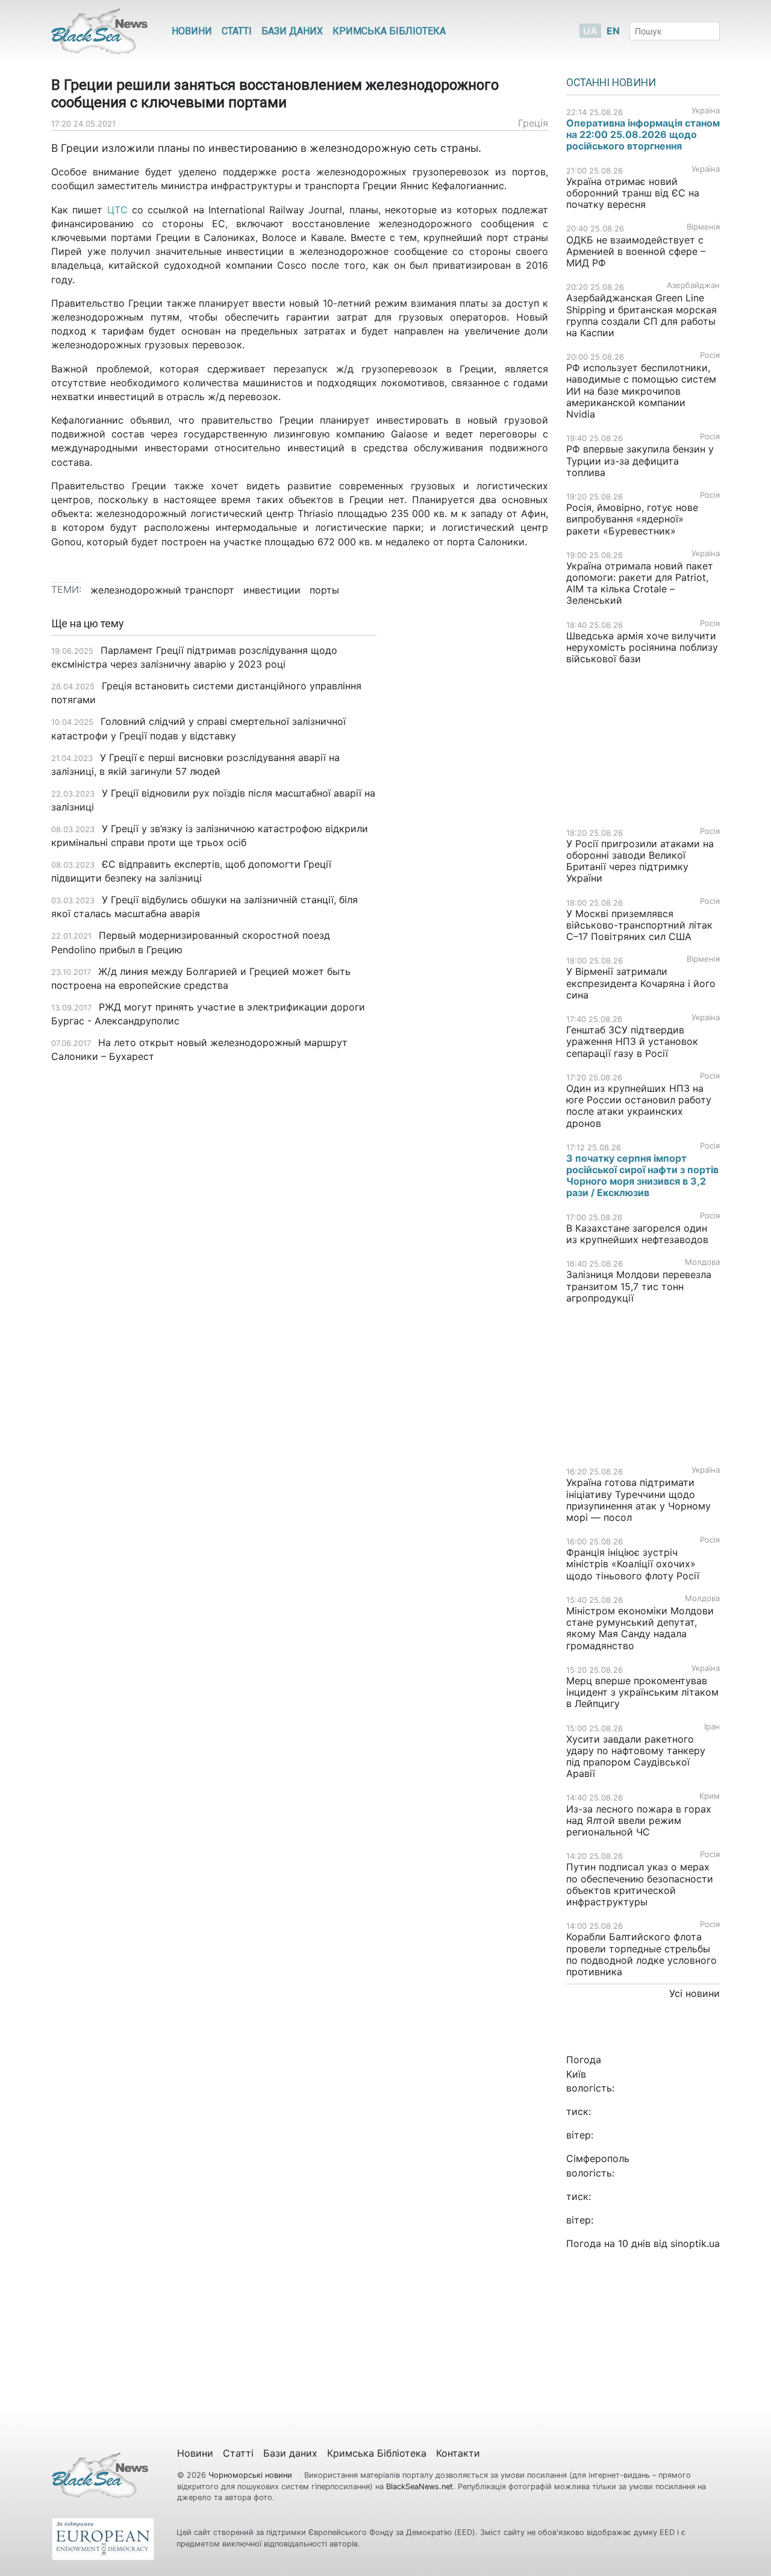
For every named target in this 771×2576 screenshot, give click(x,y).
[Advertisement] (471, 808)
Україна (706, 111)
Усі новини (695, 1993)
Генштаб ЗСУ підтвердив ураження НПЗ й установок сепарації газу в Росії (632, 1041)
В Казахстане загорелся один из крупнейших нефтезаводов (637, 1234)
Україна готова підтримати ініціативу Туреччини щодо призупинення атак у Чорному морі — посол (638, 1500)
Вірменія (703, 227)
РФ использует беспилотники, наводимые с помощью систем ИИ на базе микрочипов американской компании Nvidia (641, 391)
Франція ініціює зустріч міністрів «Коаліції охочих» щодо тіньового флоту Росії (633, 1564)
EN (613, 31)
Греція (533, 123)
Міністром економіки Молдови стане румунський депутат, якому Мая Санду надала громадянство (640, 1628)
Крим (710, 1796)
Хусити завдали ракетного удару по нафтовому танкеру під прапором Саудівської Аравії (636, 1757)
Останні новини (611, 83)
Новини (192, 31)
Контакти (458, 2453)
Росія (710, 355)
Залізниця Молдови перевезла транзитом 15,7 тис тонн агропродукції (639, 1286)
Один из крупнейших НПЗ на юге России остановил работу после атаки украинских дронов (639, 1106)
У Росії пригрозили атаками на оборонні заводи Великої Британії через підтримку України (640, 861)
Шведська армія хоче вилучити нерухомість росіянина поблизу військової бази (642, 647)
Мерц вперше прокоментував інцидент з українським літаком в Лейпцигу (642, 1692)
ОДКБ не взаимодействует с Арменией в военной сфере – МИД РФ (636, 251)
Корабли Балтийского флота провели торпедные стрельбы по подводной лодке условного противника (641, 1954)
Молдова (702, 1262)
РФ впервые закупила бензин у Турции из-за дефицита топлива (640, 460)
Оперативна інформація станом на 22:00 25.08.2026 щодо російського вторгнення (643, 134)
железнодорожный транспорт (162, 590)
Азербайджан (693, 285)
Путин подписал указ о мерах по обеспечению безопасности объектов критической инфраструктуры (640, 1884)
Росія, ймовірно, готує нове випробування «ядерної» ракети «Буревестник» (632, 519)
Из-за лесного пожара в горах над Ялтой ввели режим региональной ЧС (639, 1820)
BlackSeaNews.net (420, 2487)
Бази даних (292, 31)
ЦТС (117, 210)
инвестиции (272, 590)
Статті (237, 31)
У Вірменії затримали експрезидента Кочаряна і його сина (641, 983)
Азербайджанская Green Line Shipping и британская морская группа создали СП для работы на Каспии (641, 315)
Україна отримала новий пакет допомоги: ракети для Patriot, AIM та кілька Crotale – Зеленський (640, 583)
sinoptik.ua (695, 2243)
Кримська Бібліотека (389, 31)
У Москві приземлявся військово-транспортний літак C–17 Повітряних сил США (639, 925)
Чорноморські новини (251, 2475)
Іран (712, 1727)
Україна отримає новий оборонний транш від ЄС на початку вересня (633, 193)
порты (324, 590)
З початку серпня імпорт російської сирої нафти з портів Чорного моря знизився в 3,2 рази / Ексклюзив (642, 1176)
